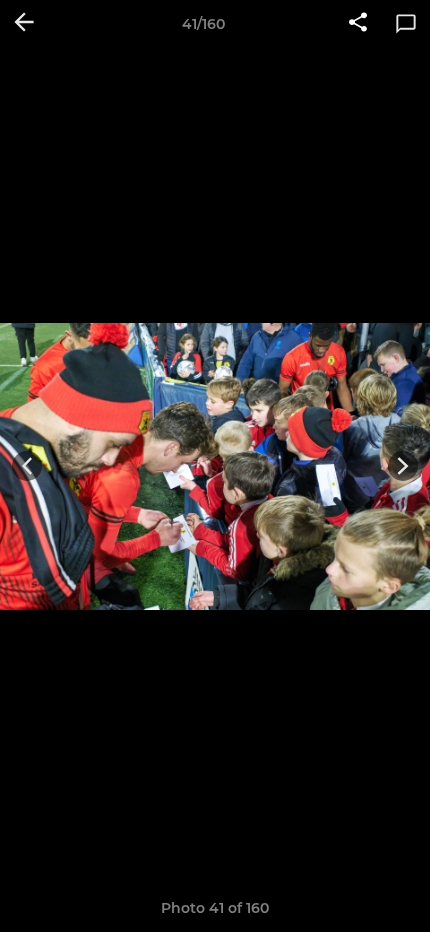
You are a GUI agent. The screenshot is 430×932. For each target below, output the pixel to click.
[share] (358, 24)
